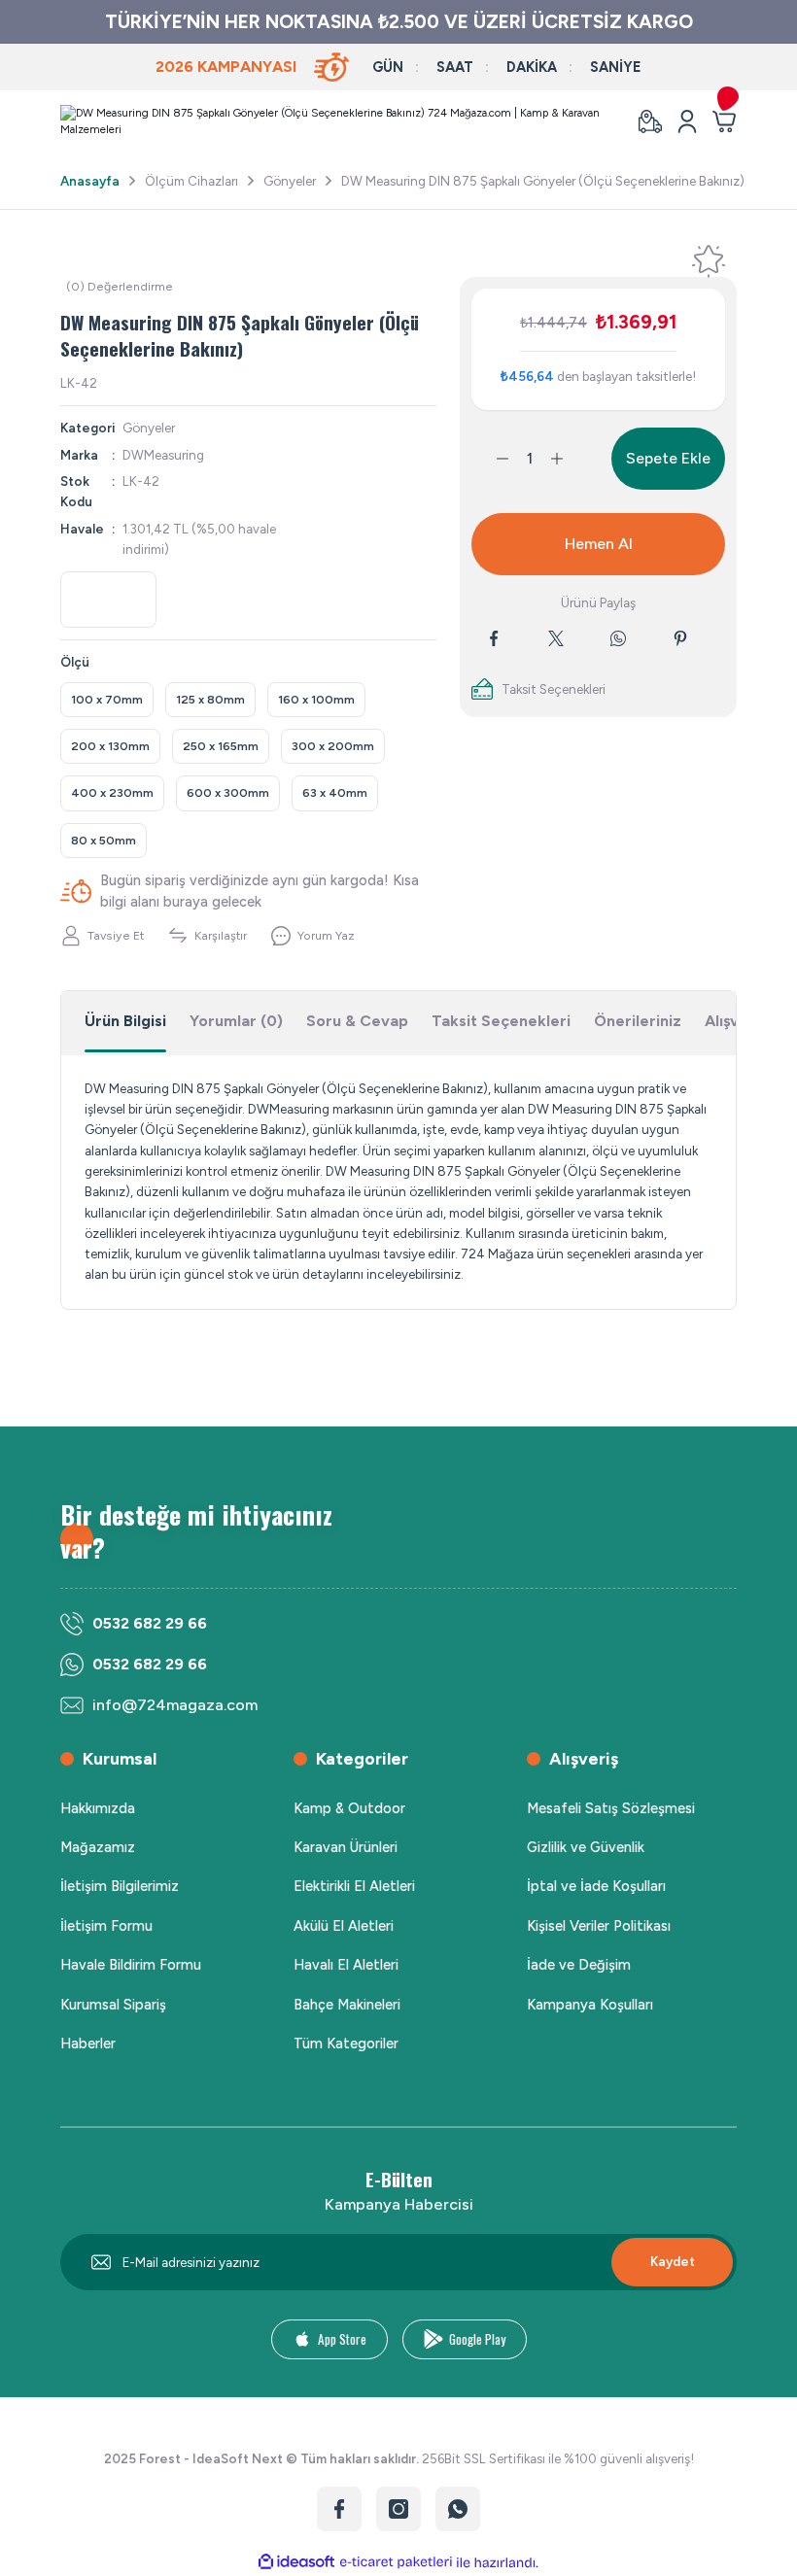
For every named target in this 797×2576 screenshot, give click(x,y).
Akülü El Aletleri (344, 1926)
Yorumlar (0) (236, 1021)
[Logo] (337, 121)
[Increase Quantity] (569, 459)
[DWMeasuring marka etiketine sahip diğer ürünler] (108, 600)
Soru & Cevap (357, 1021)
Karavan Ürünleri (346, 1847)
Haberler (88, 2044)
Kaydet (673, 2261)
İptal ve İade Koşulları (596, 1886)
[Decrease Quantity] (491, 459)
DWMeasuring (163, 455)
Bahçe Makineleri (347, 2005)
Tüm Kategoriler (346, 2044)
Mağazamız (98, 1847)
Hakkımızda (98, 1808)
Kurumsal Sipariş (113, 2005)
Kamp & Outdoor (349, 1808)
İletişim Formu (106, 1926)
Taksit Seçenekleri (501, 1021)
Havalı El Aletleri (346, 1965)
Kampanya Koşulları (590, 2005)
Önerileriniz (638, 1021)
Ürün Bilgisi (125, 1021)
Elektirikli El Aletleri (354, 1886)
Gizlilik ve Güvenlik (586, 1847)
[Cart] (724, 121)
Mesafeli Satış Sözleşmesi (611, 1808)
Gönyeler (149, 428)
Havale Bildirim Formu (131, 1965)
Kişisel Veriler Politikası (599, 1926)
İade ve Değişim (579, 1965)
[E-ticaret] (396, 2563)
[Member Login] (687, 121)
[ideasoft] (296, 2562)
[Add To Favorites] (709, 261)
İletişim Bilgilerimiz (120, 1886)
